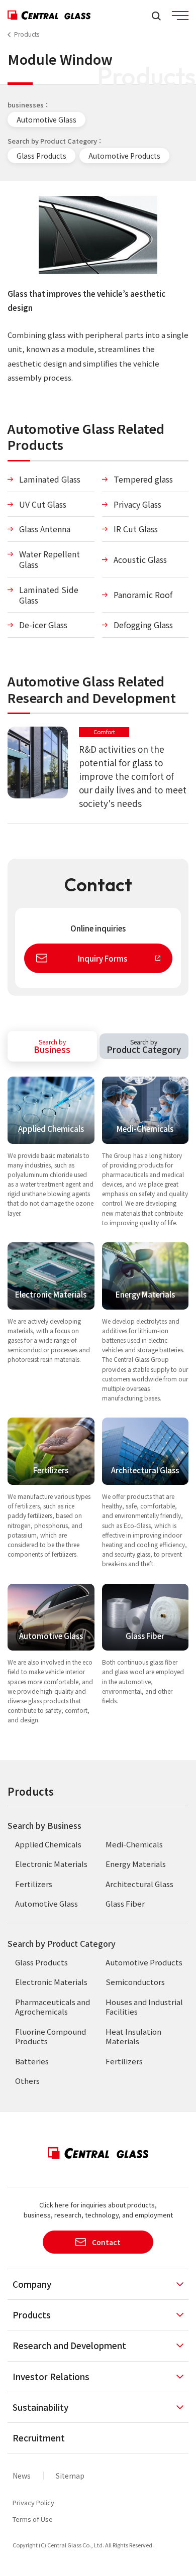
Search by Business (44, 1825)
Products (27, 34)
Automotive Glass (46, 120)
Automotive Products (124, 156)
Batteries (32, 2061)
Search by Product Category (62, 1943)
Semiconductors (135, 1982)
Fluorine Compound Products (51, 2036)
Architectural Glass (139, 1884)
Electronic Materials (51, 1864)
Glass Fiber (125, 1903)
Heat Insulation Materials (133, 2036)
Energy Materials (136, 1864)
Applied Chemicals (48, 1844)
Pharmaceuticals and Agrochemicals (53, 2007)
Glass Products (41, 156)
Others (27, 2081)
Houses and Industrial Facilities (144, 2007)
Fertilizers (34, 1884)
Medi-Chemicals (134, 1844)
